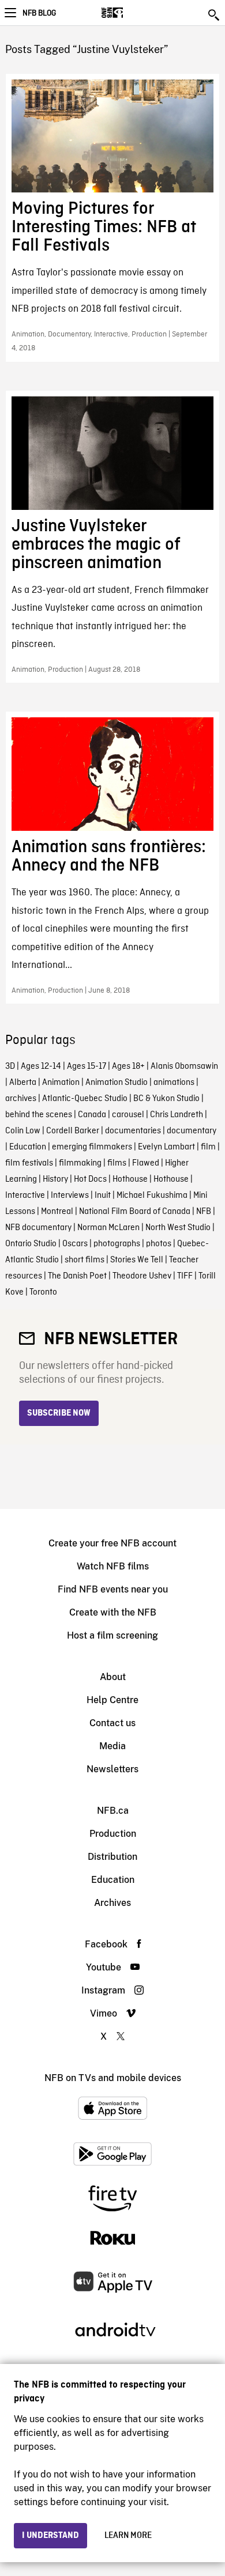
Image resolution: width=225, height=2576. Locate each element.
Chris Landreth (177, 1115)
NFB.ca (113, 1811)
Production (113, 1834)
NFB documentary (38, 1228)
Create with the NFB (113, 1612)
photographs (117, 1244)
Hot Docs (90, 1179)
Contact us (112, 1723)
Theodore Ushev (142, 1276)
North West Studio (178, 1228)
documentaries (133, 1131)
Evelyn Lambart (166, 1147)
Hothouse (130, 1179)
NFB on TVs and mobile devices (113, 2078)
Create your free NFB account (112, 1543)
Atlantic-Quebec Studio (85, 1099)
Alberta (23, 1083)
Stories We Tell (137, 1260)
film (208, 1147)
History (55, 1179)
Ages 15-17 (87, 1066)
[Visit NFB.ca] (132, 13)
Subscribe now (59, 1413)
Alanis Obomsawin (184, 1066)
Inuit (103, 1196)
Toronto (43, 1292)
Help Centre (112, 1700)
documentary (192, 1131)
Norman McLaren (108, 1228)
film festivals (29, 1163)
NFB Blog (39, 13)
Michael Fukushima (152, 1196)
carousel (128, 1115)
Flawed (146, 1163)
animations (174, 1083)
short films (85, 1260)
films (117, 1163)
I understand (50, 2536)
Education (28, 1147)
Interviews (70, 1196)
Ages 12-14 (41, 1066)
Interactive (25, 1196)
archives (21, 1099)
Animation (61, 1083)
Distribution (112, 1857)
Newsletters (112, 1769)
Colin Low (23, 1131)
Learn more (128, 2536)
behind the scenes (39, 1115)
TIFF (185, 1276)
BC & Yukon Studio (166, 1099)
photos (159, 1244)
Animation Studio (117, 1083)
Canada (92, 1115)
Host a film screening (112, 1635)
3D (10, 1066)
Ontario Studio (31, 1244)
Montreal (57, 1212)
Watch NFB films (113, 1566)
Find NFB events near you (113, 1589)
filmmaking (80, 1163)
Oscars (75, 1244)
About (113, 1677)
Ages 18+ (128, 1066)
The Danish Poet (77, 1276)
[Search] (215, 15)
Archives (112, 1903)
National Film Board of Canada (135, 1212)
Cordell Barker (73, 1131)
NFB (204, 1212)
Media (112, 1746)
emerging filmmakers (92, 1147)
